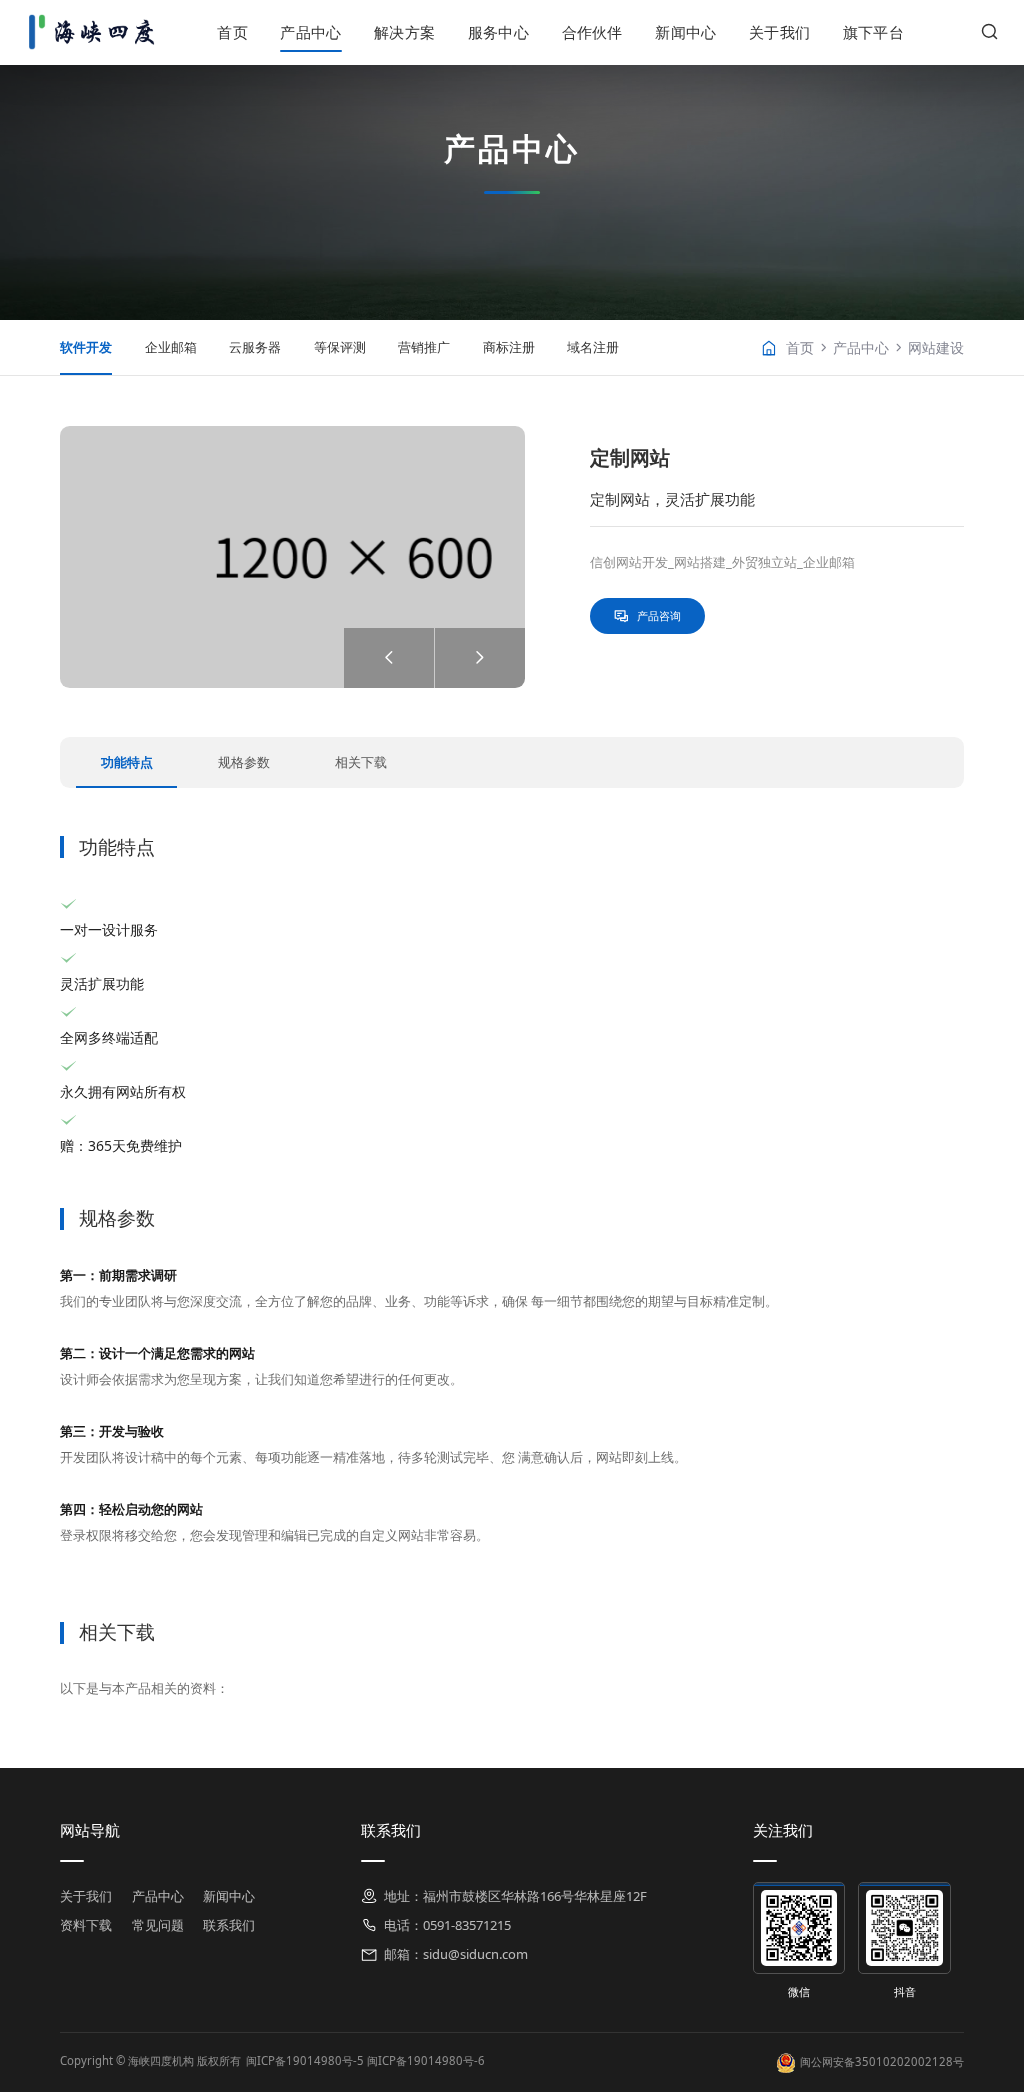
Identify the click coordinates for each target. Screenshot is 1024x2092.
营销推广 (424, 347)
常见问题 (158, 1925)
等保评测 (340, 347)
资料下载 (86, 1925)
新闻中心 (685, 32)
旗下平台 (873, 32)
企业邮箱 (171, 347)
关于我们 (779, 32)
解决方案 (404, 32)
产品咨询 (659, 615)
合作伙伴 (592, 32)
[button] (480, 658)
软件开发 (86, 347)
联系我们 (229, 1925)
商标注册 (509, 347)
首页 (232, 32)
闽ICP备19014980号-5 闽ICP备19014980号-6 (365, 2060)
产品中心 (310, 32)
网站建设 (936, 347)
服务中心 (498, 32)
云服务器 (255, 347)
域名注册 (593, 347)
